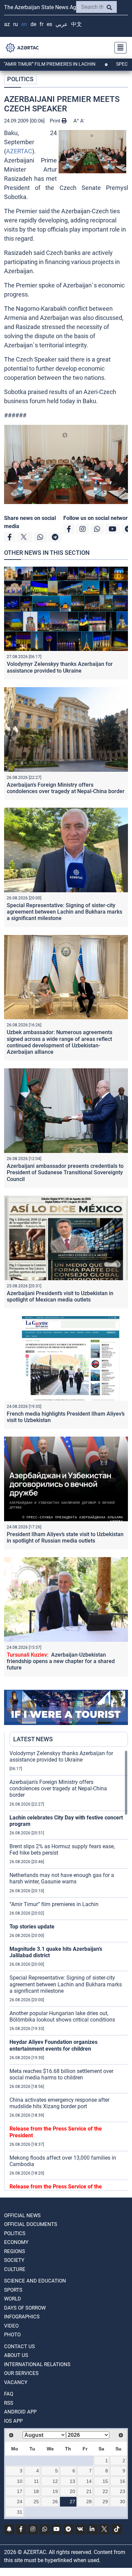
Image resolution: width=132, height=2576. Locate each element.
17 (20, 2491)
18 (36, 2491)
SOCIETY (14, 2260)
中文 (76, 24)
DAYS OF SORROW (25, 2308)
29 (105, 2502)
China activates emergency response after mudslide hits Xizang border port (59, 2103)
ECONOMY (16, 2242)
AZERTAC (19, 151)
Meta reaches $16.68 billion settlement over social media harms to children (61, 2074)
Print (56, 121)
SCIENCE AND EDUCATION (35, 2281)
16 (123, 2481)
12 (55, 2481)
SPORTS (13, 2290)
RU (16, 24)
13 (72, 2481)
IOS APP (13, 2421)
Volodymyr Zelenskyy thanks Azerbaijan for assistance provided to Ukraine (60, 667)
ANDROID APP (20, 2412)
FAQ (9, 2394)
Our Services (21, 2373)
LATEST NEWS (33, 1739)
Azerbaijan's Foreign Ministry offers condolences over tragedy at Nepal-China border (66, 788)
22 (105, 2491)
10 (20, 2481)
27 (72, 2502)
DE (33, 24)
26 (55, 2502)
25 (36, 2502)
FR (41, 24)
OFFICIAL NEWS (22, 2215)
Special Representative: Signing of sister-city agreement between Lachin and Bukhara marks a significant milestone (64, 912)
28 (89, 2502)
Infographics (22, 2317)
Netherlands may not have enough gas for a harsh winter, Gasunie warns (62, 1878)
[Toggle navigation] (118, 48)
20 (72, 2491)
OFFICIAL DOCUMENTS (31, 2224)
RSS (9, 2403)
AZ (7, 24)
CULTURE (15, 2269)
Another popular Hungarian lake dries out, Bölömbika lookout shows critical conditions (62, 2016)
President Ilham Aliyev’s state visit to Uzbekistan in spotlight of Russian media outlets (65, 1537)
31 (20, 2512)
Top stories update (32, 1927)
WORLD (13, 2299)
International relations (37, 2364)
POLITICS (20, 79)
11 (36, 2481)
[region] (69, 1970)
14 (89, 2481)
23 (123, 2491)
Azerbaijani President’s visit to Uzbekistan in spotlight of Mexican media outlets (60, 1296)
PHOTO (12, 2335)
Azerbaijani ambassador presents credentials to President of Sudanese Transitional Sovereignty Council (65, 1172)
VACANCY (16, 2382)
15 (105, 2481)
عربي (62, 24)
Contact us (19, 2346)
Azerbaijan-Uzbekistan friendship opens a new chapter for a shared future (61, 1661)
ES (49, 24)
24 (20, 2502)
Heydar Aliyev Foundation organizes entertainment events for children (53, 2045)
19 (55, 2491)
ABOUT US (16, 2355)
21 (89, 2491)
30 (123, 2502)
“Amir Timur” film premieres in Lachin (54, 1904)
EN (24, 24)
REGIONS (15, 2251)
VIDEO (11, 2326)
